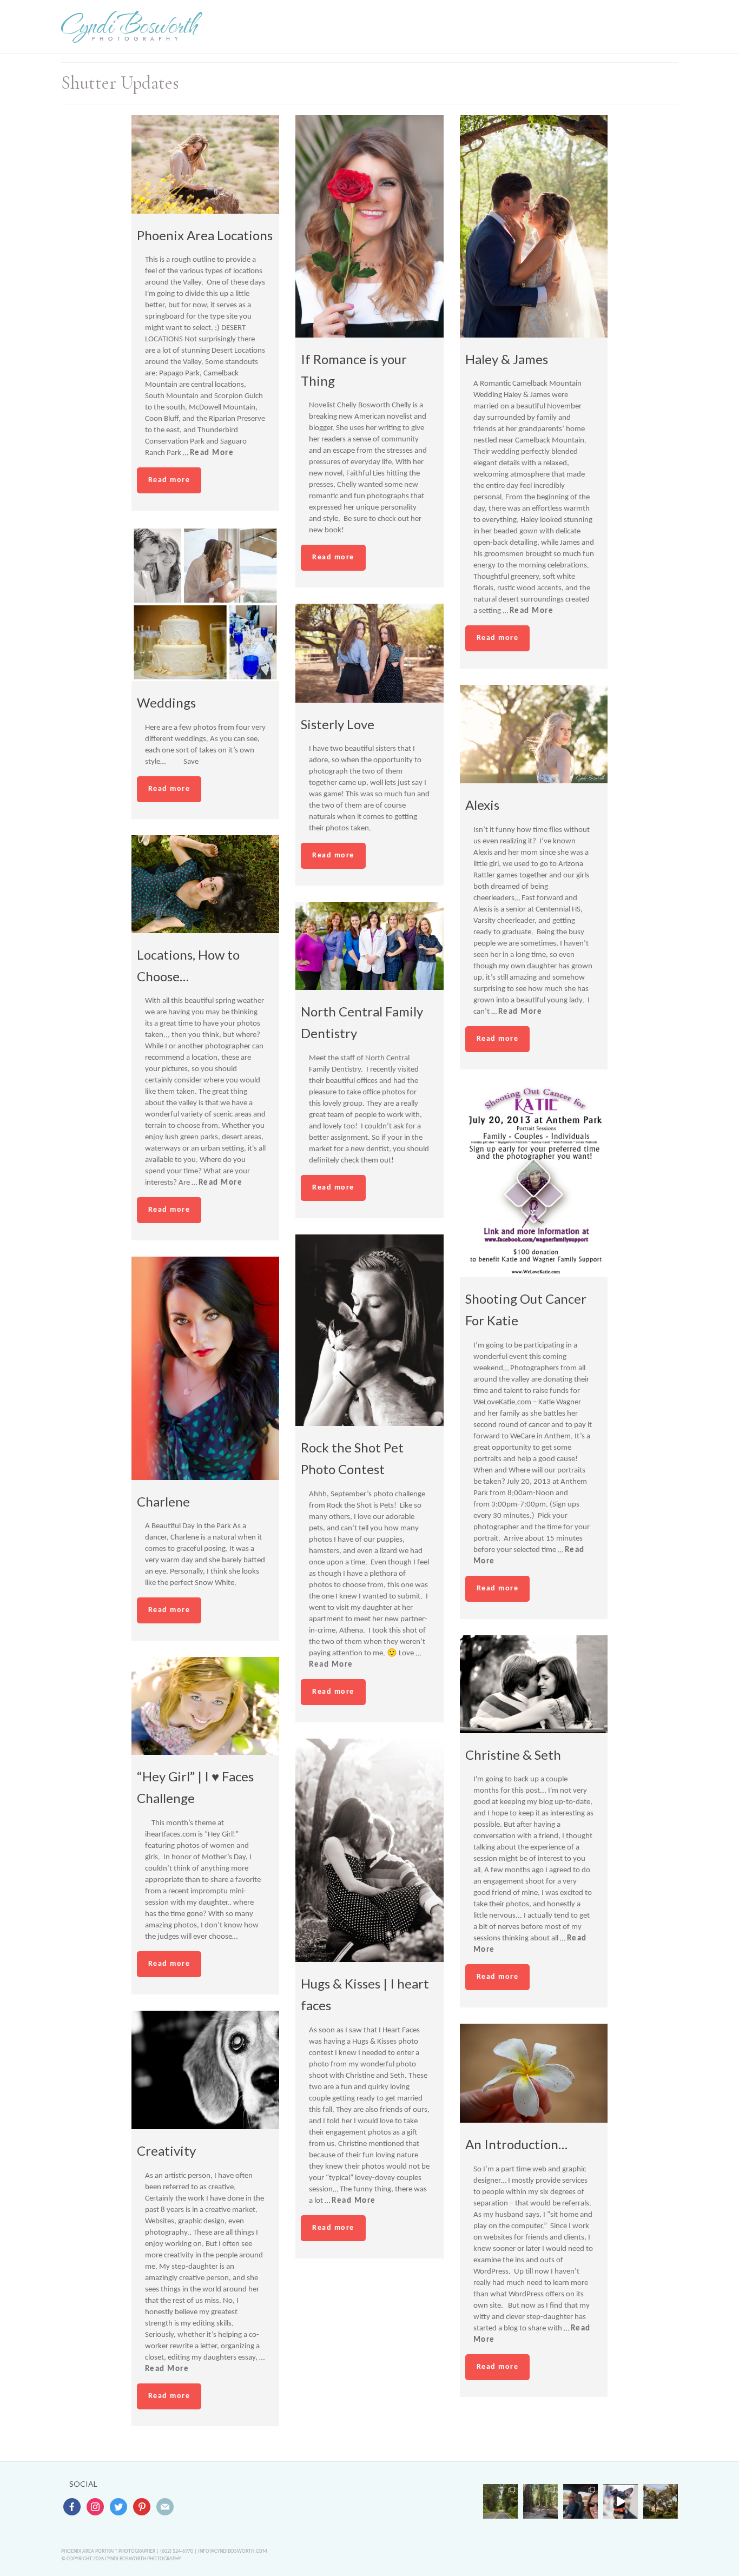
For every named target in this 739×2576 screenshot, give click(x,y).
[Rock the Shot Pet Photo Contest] (369, 1330)
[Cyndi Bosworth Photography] (132, 27)
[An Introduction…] (534, 2073)
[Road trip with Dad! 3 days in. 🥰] (580, 2501)
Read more (169, 480)
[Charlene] (206, 1368)
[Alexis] (534, 734)
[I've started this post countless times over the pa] (621, 2501)
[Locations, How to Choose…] (206, 884)
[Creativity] (206, 2070)
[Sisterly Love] (369, 653)
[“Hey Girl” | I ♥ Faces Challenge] (206, 1706)
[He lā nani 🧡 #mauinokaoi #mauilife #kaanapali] (661, 2501)
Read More (212, 453)
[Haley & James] (534, 226)
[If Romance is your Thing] (369, 226)
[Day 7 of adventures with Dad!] (500, 2501)
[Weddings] (206, 604)
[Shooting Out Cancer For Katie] (534, 1181)
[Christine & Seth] (534, 1684)
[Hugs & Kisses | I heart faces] (369, 1850)
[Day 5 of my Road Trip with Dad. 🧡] (540, 2501)
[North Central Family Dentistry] (369, 946)
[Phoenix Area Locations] (206, 164)
